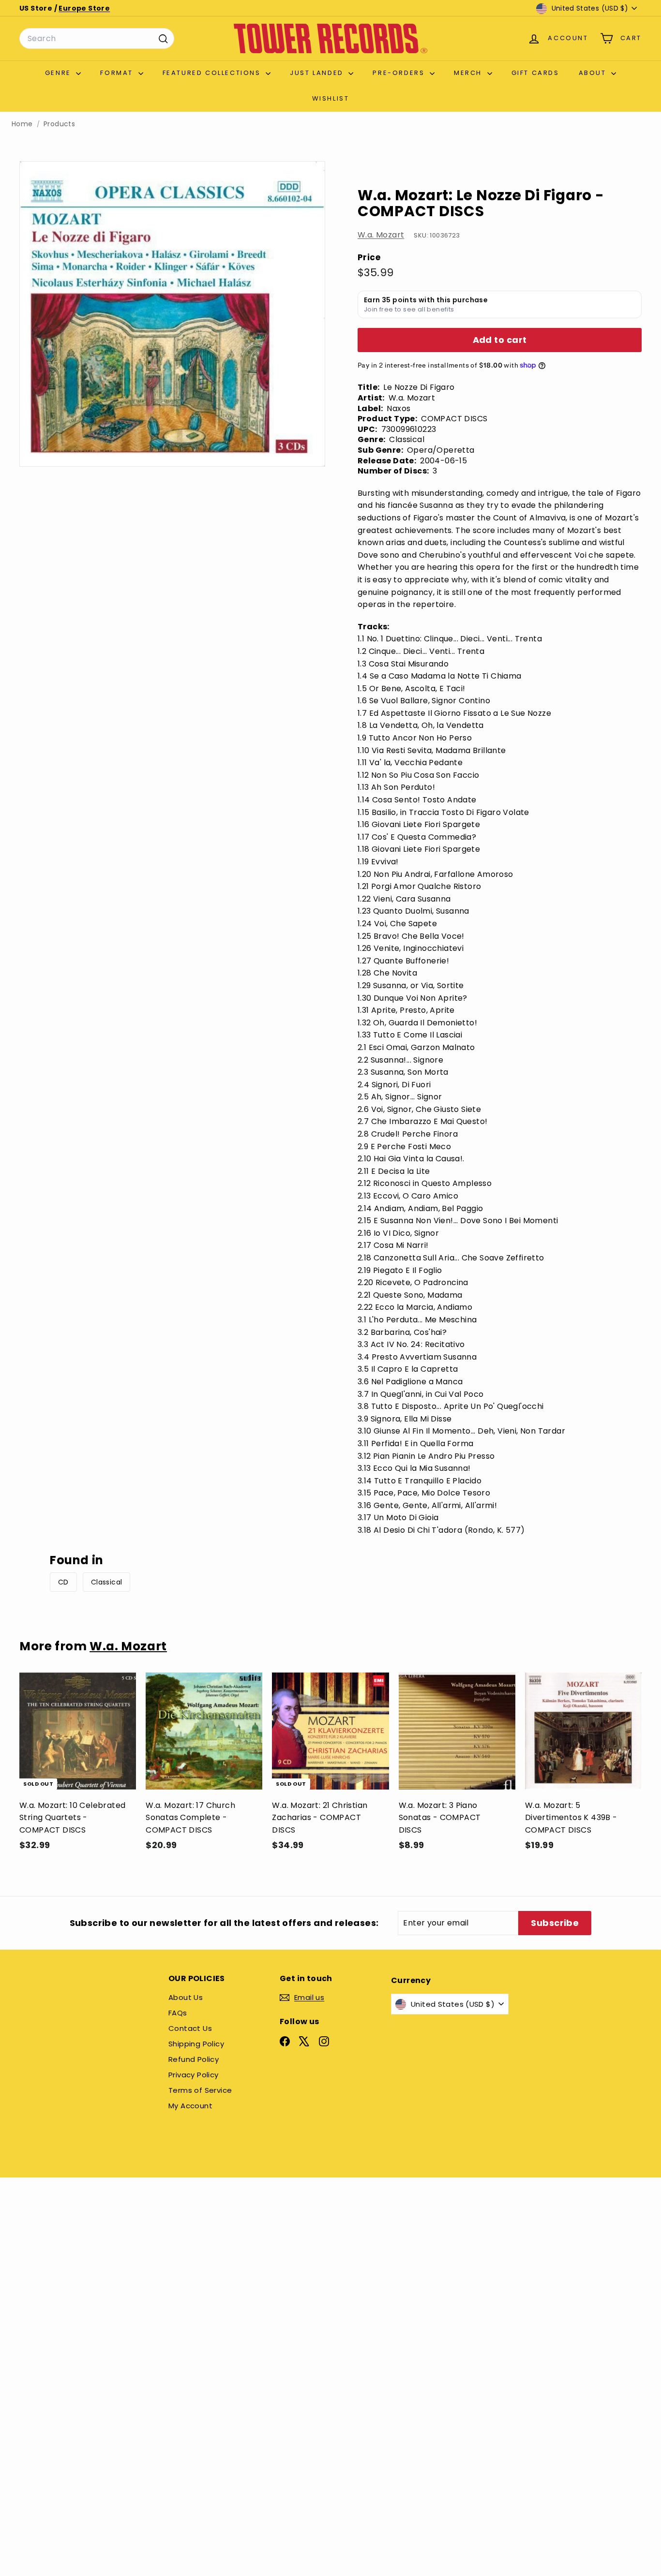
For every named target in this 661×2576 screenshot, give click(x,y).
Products (59, 124)
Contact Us (190, 2028)
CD (63, 1582)
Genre (60, 73)
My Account (190, 2106)
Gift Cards (535, 73)
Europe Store (84, 8)
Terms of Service (200, 2090)
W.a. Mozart (381, 235)
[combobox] (97, 39)
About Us (186, 1997)
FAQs (178, 2013)
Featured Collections (213, 73)
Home (22, 124)
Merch (469, 73)
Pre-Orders (400, 73)
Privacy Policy (194, 2075)
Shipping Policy (196, 2044)
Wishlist (331, 98)
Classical (107, 1582)
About (594, 73)
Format (118, 73)
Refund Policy (194, 2059)
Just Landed (318, 73)
